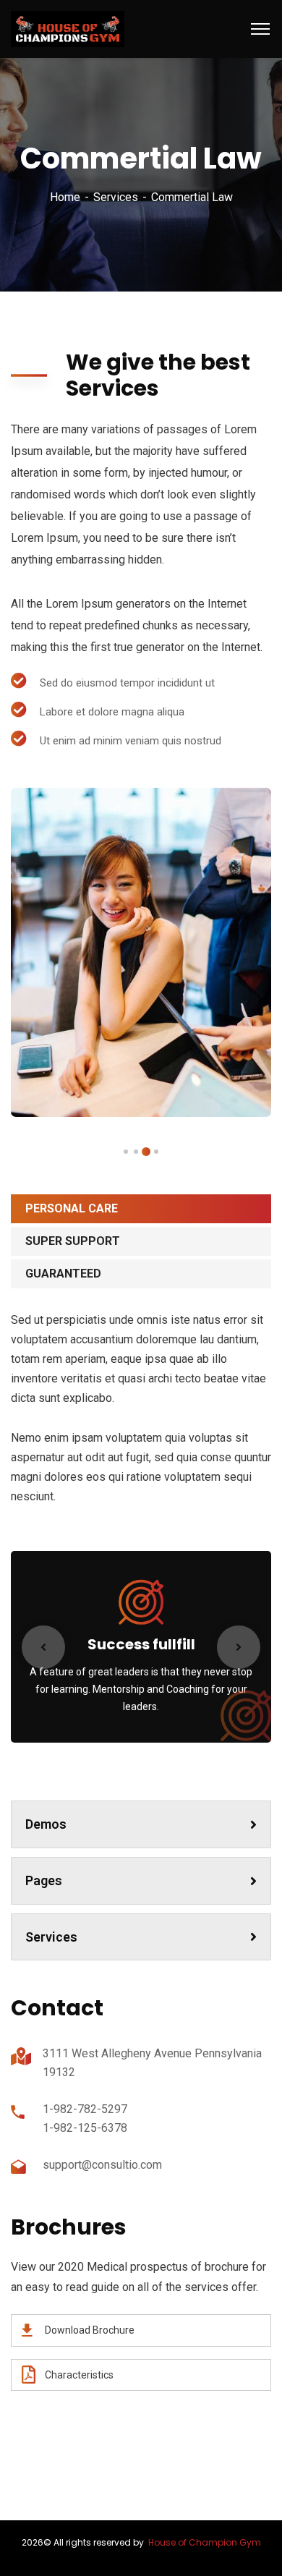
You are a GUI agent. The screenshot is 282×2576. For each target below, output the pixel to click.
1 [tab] (156, 1152)
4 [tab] (126, 1152)
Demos (46, 1824)
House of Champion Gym (205, 2542)
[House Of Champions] (68, 28)
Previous (43, 1647)
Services (116, 197)
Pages (44, 1880)
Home (65, 197)
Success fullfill (141, 1644)
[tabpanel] (141, 952)
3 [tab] (136, 1152)
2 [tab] (146, 1152)
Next (239, 1647)
